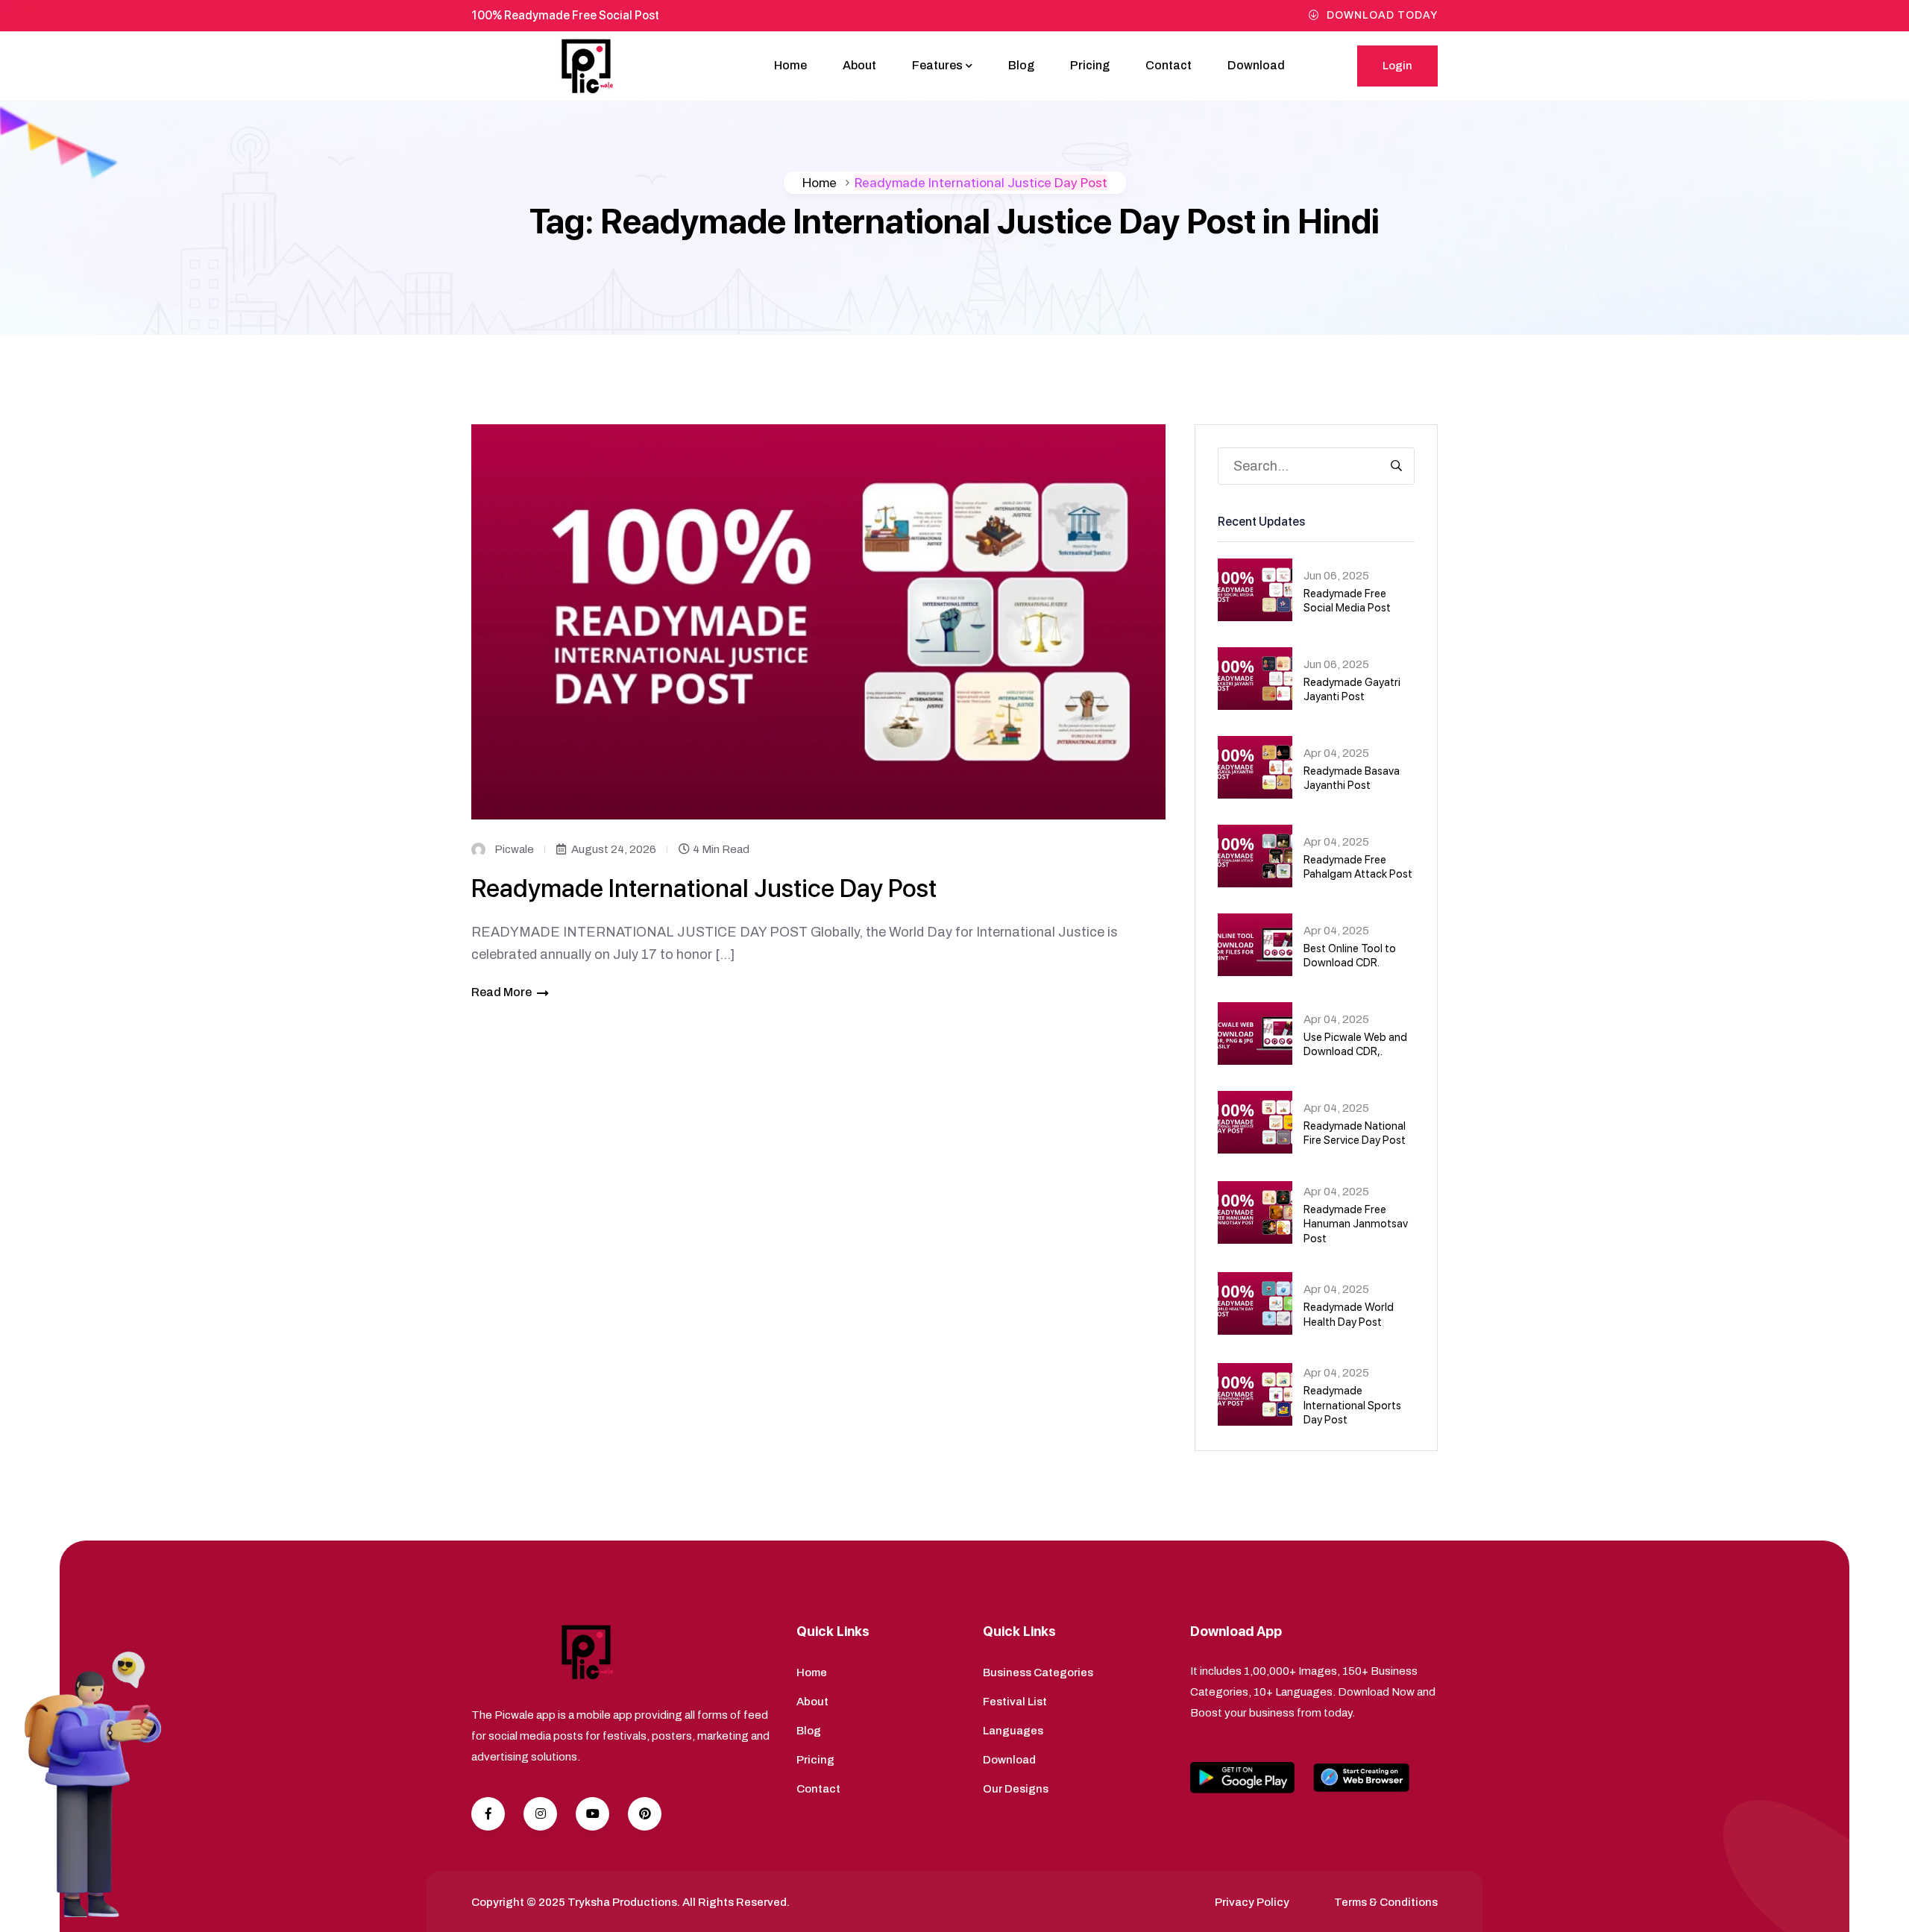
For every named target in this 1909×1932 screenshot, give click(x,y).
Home (790, 65)
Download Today (1382, 15)
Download (1256, 65)
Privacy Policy (1252, 1902)
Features (937, 65)
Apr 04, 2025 (1336, 753)
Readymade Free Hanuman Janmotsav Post (1356, 1224)
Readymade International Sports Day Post (1352, 1405)
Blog (1021, 65)
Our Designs (1016, 1789)
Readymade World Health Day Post (1349, 1315)
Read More (501, 992)
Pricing (1090, 65)
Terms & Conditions (1386, 1902)
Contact (1169, 65)
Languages (1013, 1731)
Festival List (1015, 1702)
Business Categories (1038, 1673)
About (859, 65)
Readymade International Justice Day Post (704, 888)
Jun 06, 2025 (1336, 576)
